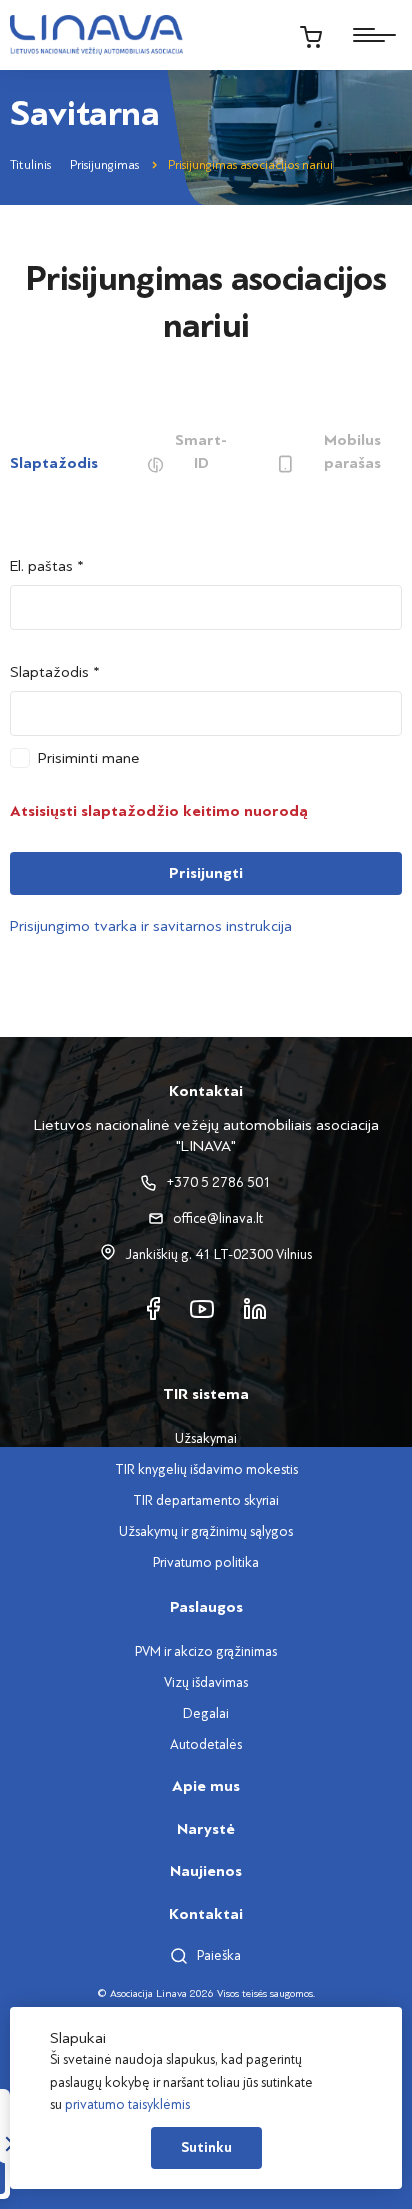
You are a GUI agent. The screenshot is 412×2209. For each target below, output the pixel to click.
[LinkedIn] (255, 1307)
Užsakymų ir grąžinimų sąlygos (206, 1531)
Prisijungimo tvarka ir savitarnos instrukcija (151, 926)
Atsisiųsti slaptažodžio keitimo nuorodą (159, 811)
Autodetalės (206, 1744)
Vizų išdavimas (206, 1682)
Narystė (206, 1829)
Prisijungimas (104, 165)
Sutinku (206, 2148)
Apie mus (206, 1786)
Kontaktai (206, 1914)
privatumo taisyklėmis (127, 2104)
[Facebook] (153, 1307)
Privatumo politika (206, 1562)
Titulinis (30, 165)
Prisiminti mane (89, 758)
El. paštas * (47, 566)
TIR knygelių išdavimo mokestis (206, 1469)
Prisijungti (206, 873)
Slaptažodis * (55, 672)
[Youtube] (202, 1307)
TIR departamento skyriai (206, 1500)
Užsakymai (206, 1438)
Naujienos (206, 1871)
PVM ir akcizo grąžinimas (206, 1651)
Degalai (206, 1713)
